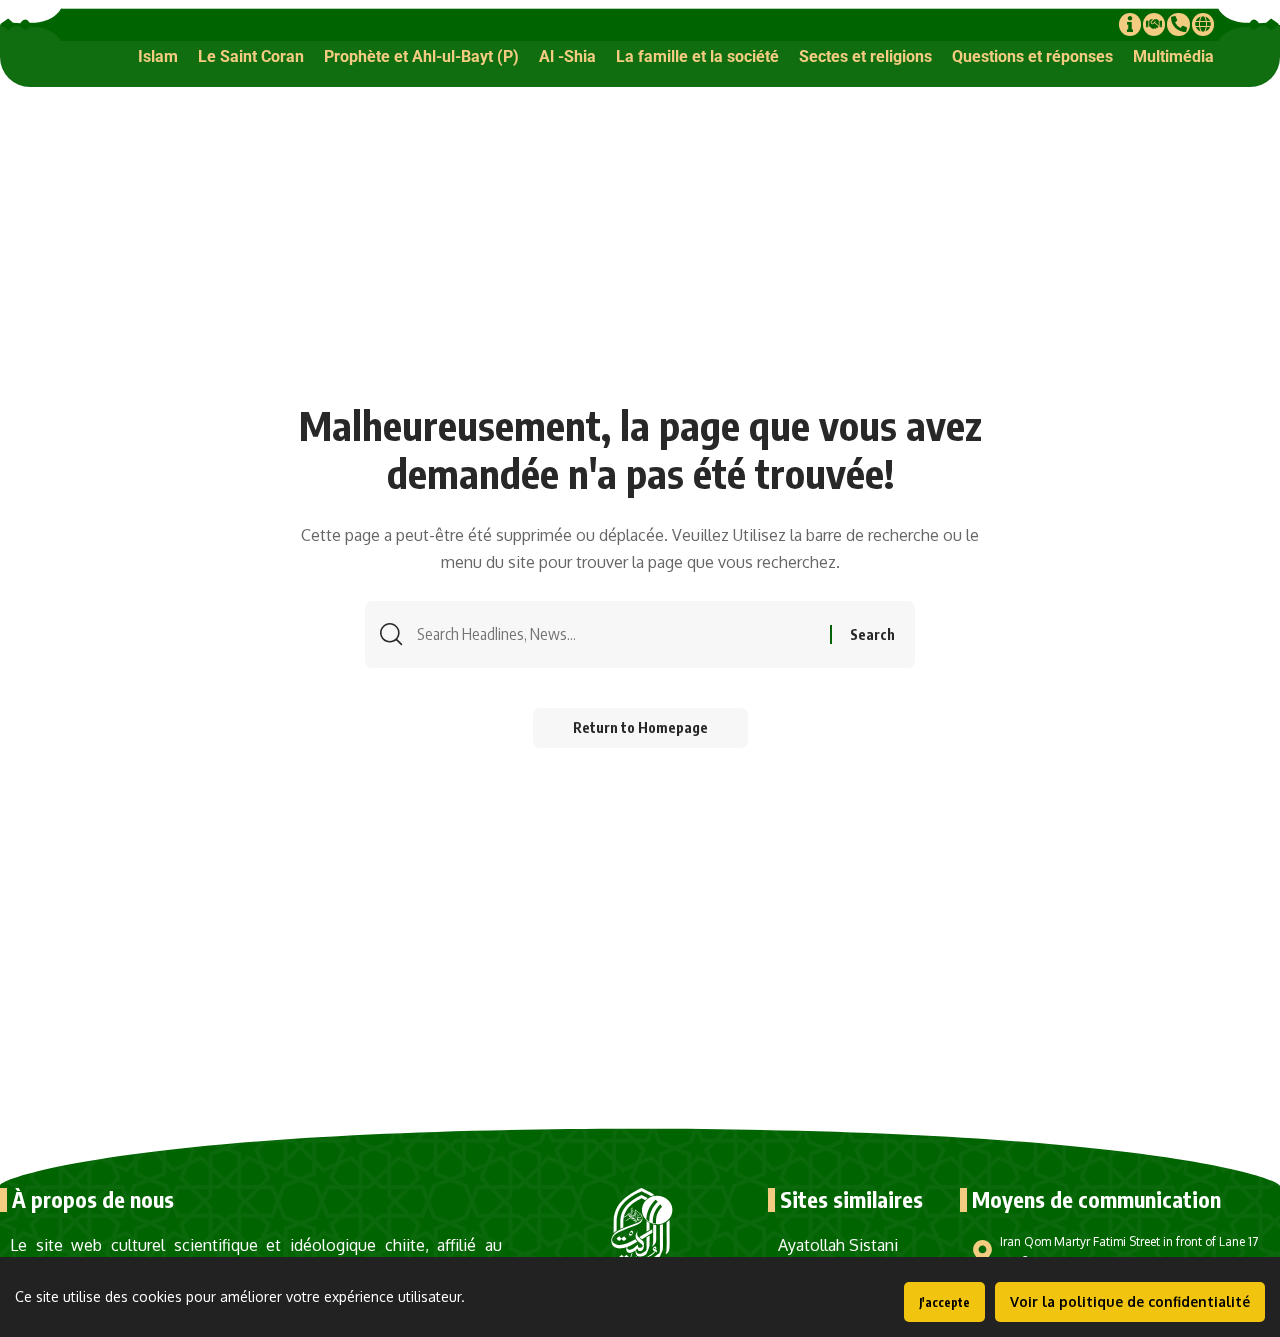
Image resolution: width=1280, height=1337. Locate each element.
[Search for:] (616, 634)
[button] (158, 56)
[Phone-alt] (1178, 24)
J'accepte (944, 1302)
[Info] (1130, 24)
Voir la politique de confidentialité (1130, 1301)
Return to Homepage (640, 727)
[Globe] (1203, 24)
